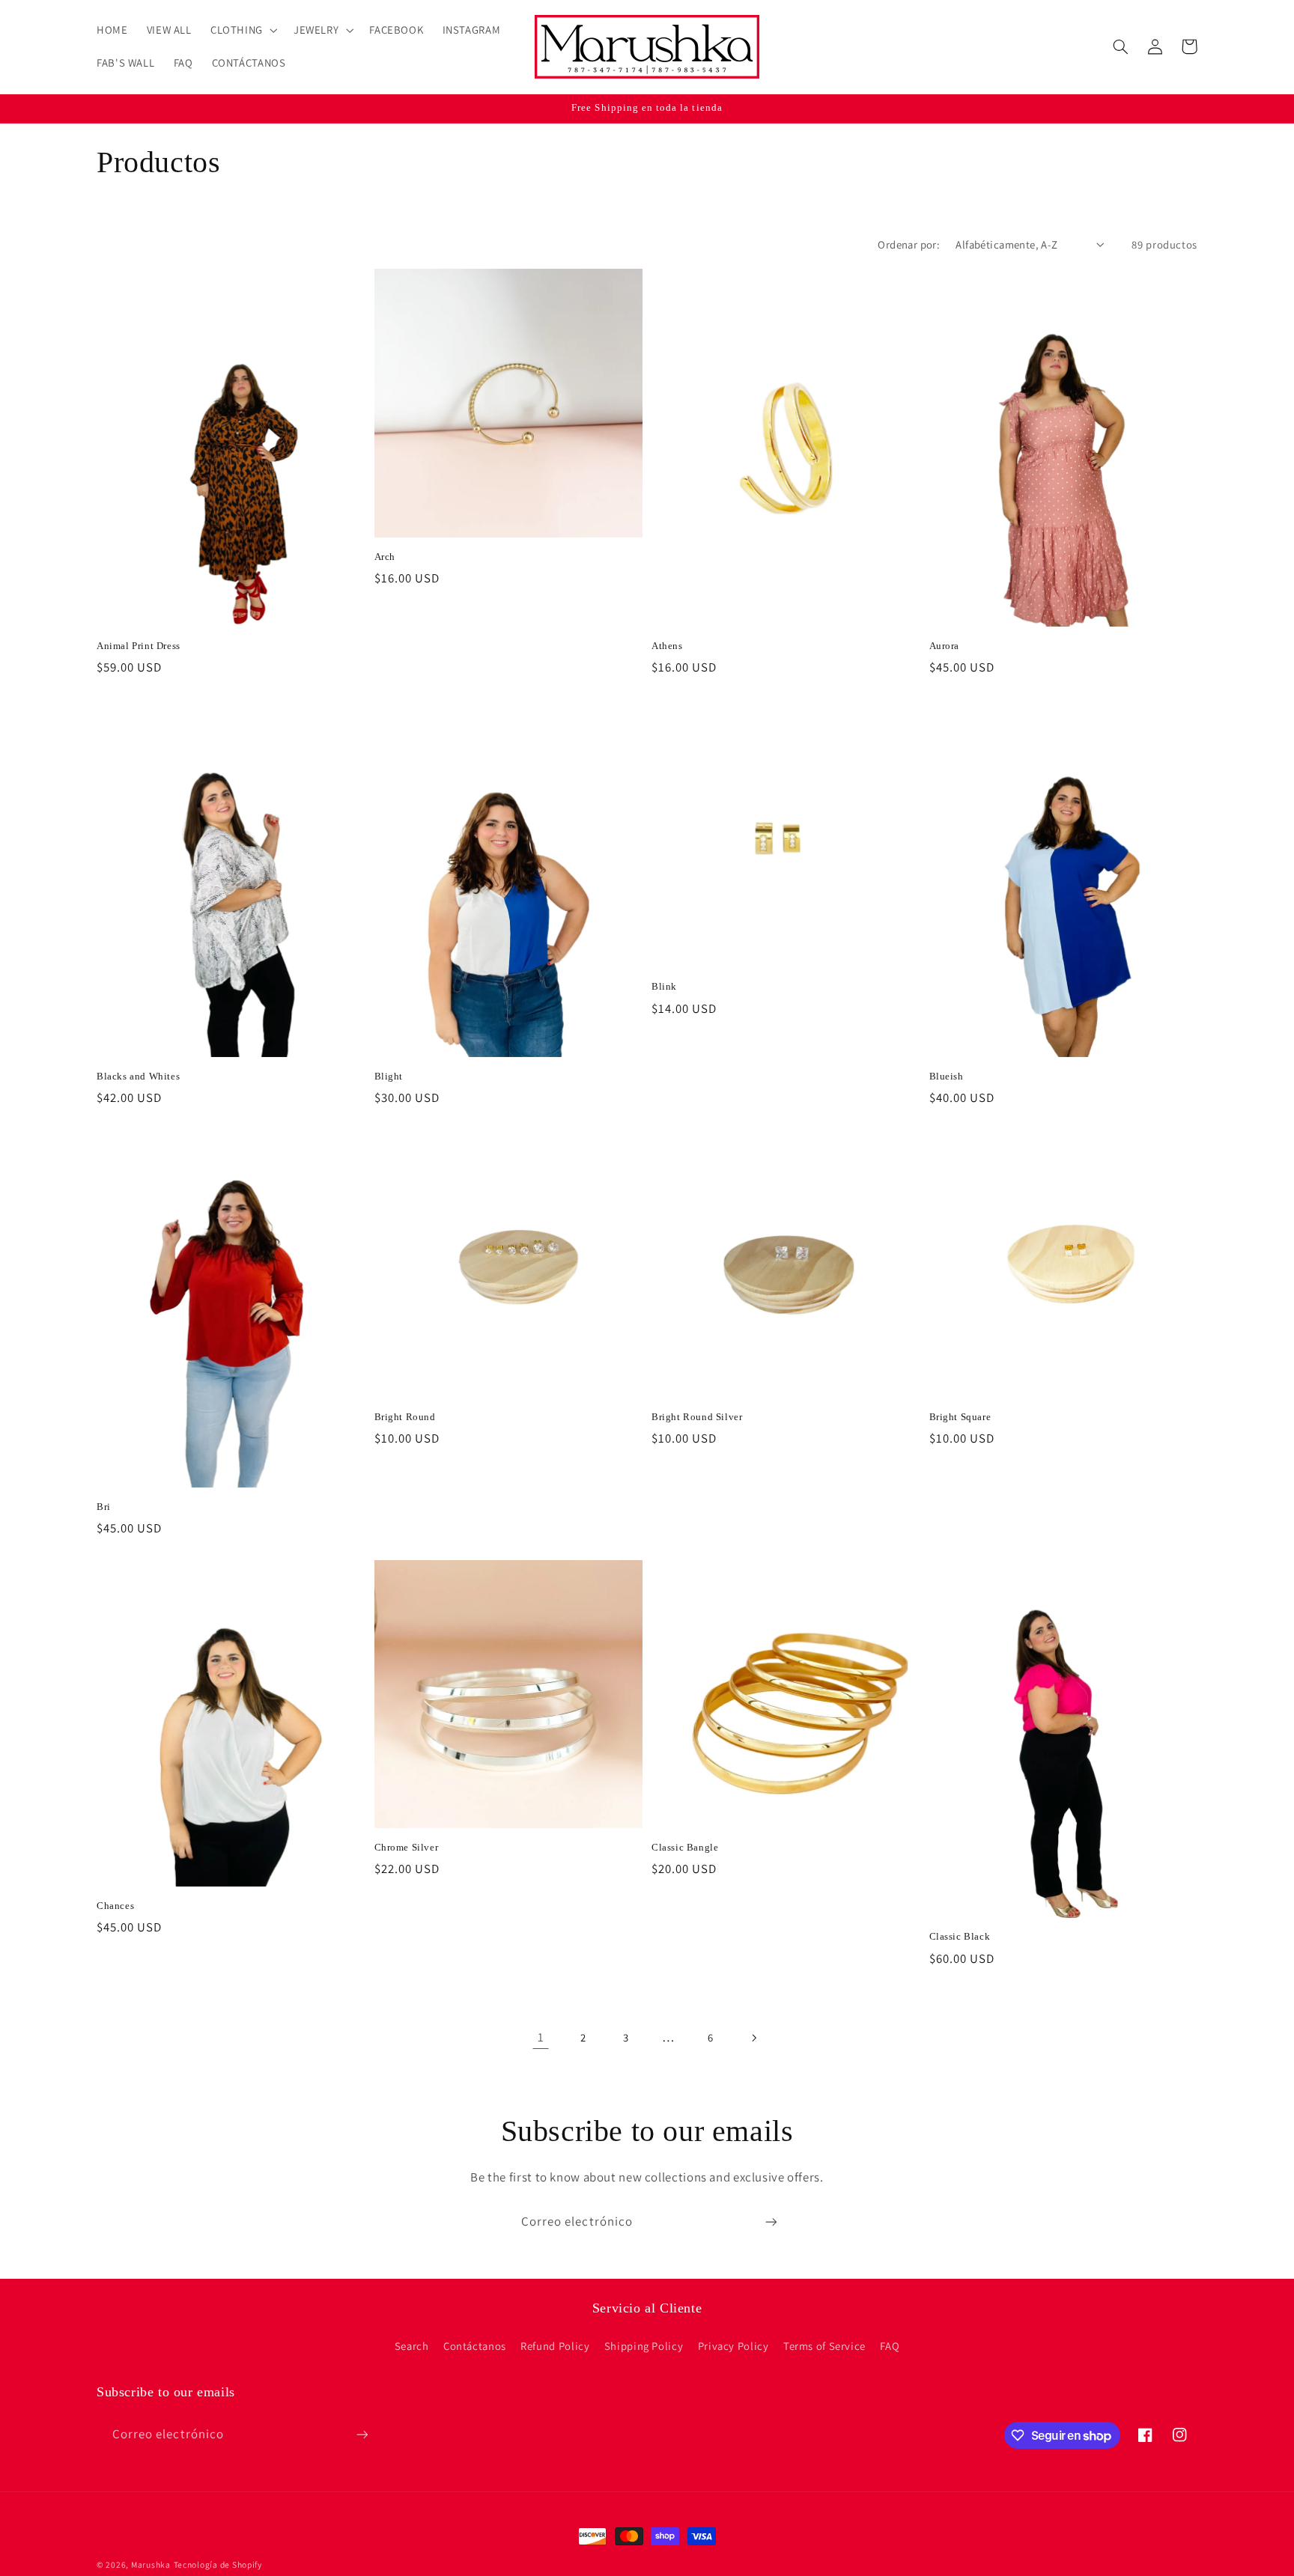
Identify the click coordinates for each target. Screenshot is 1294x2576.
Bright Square (960, 1417)
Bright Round (405, 1417)
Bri (104, 1507)
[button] (242, 30)
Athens (667, 646)
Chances (115, 1906)
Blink (664, 986)
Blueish (947, 1076)
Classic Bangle (685, 1847)
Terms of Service (824, 2346)
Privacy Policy (733, 2346)
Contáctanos (475, 2346)
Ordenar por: (909, 244)
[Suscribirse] (771, 2222)
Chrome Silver (407, 1847)
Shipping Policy (644, 2346)
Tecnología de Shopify (218, 2564)
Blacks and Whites (138, 1076)
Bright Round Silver (697, 1417)
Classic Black (960, 1936)
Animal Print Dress (139, 646)
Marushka (151, 2564)
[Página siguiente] (753, 2038)
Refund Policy (555, 2346)
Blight (389, 1076)
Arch (385, 557)
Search (412, 2346)
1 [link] (541, 2037)
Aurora (945, 646)
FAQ (890, 2346)
